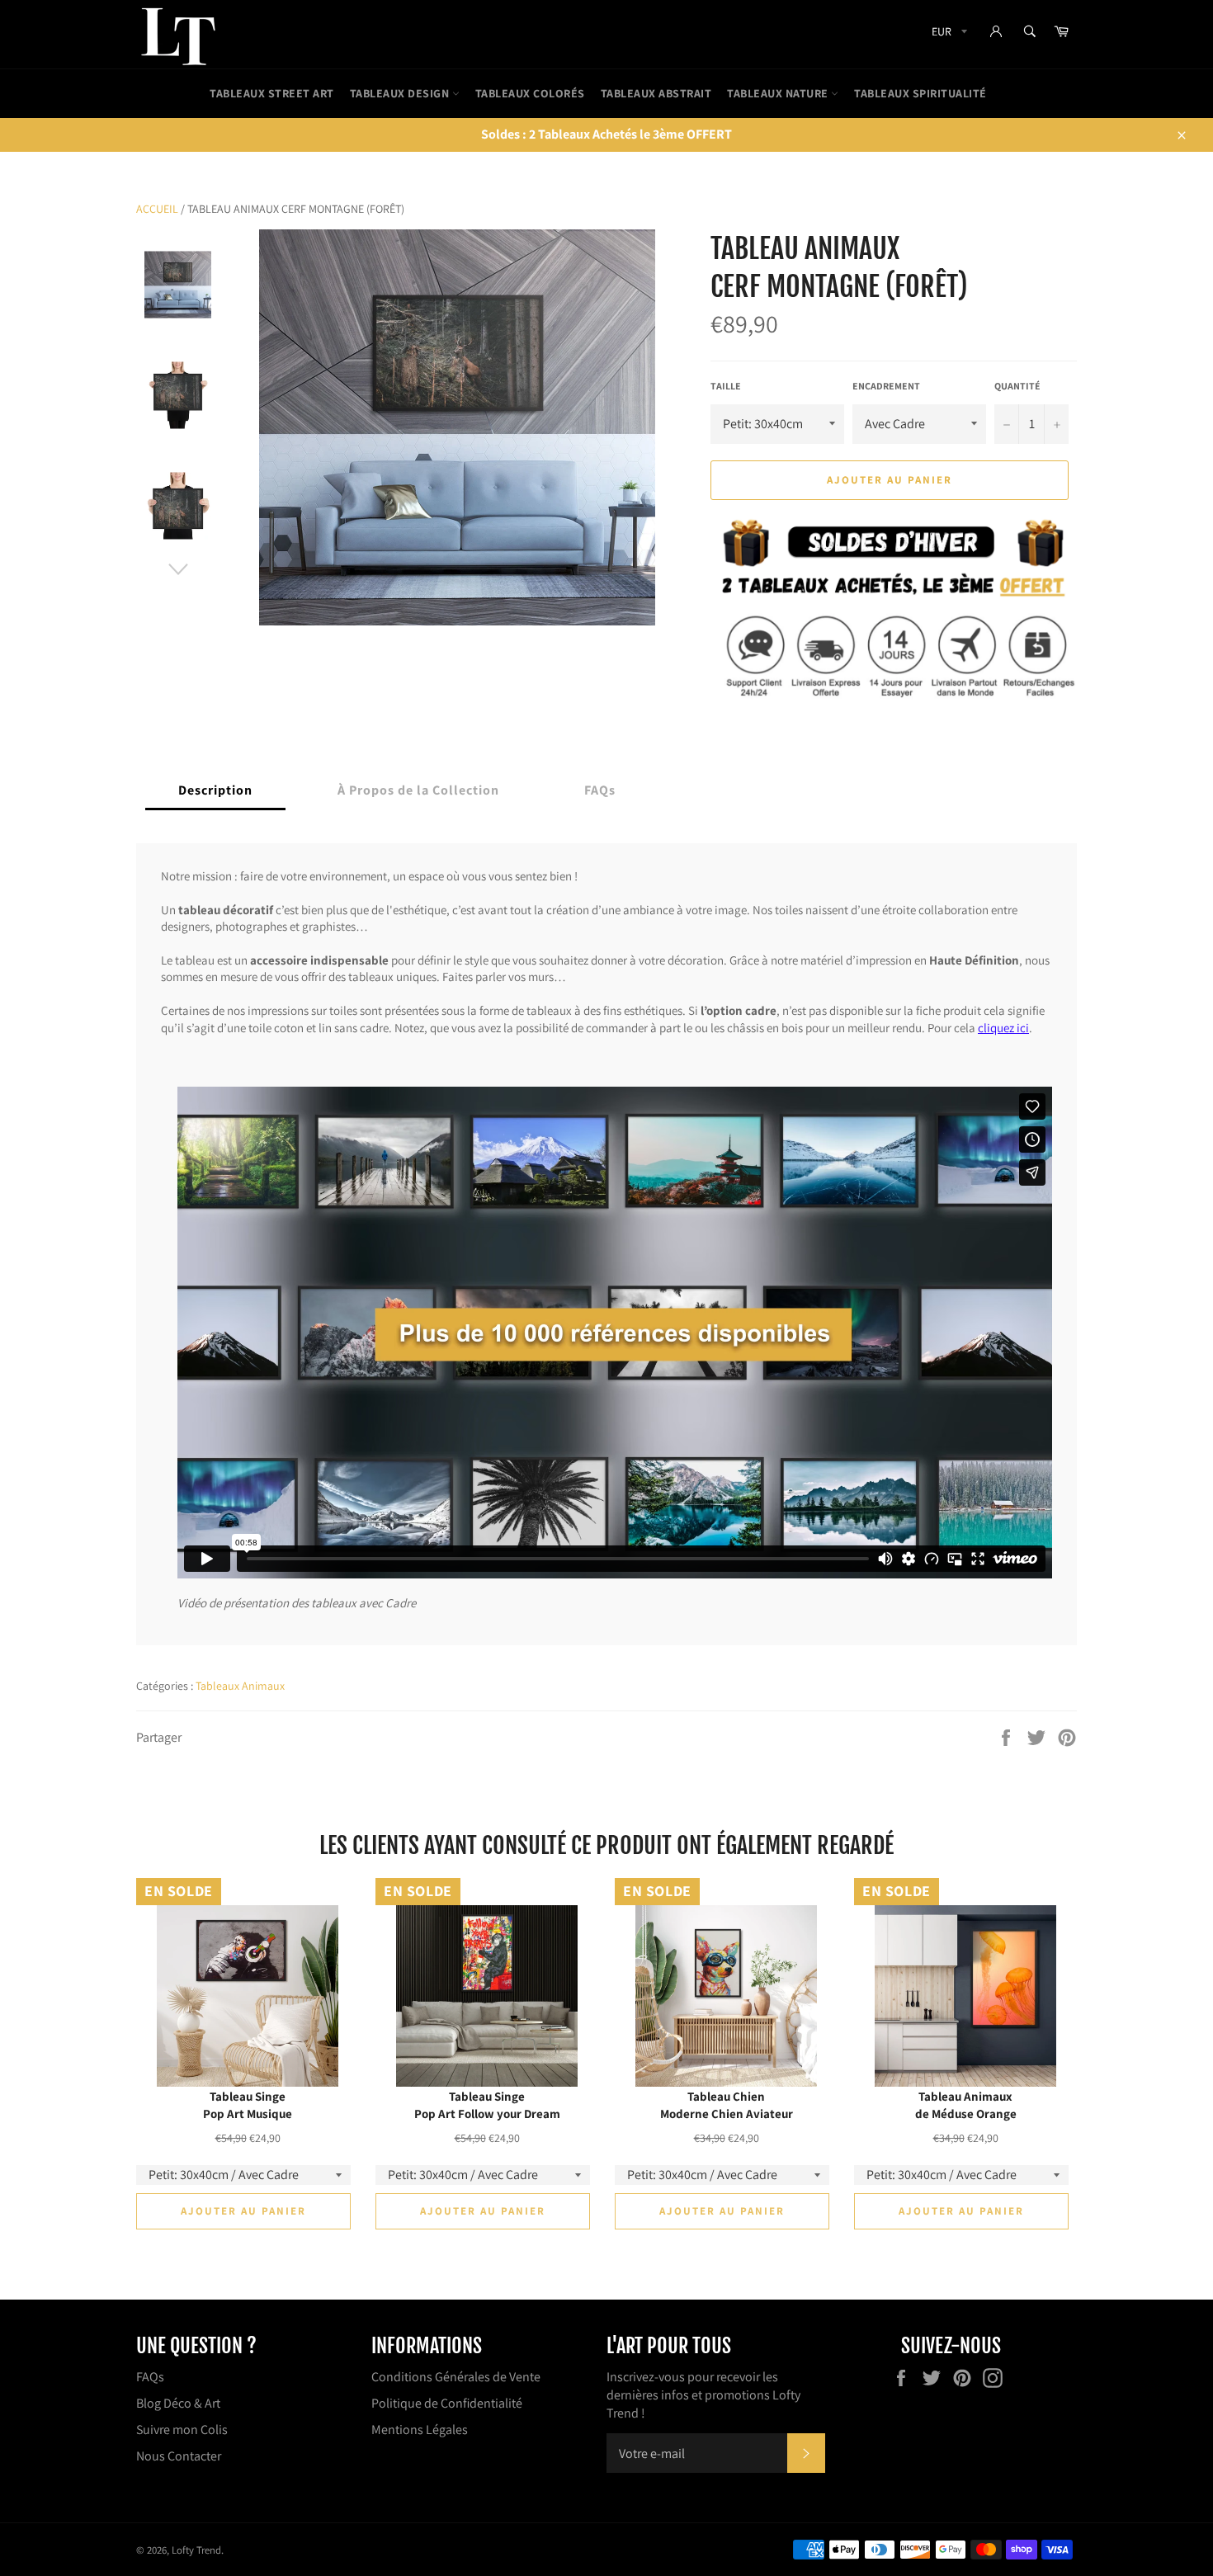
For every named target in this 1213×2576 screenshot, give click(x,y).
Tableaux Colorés (530, 93)
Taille (726, 386)
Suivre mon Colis (182, 2430)
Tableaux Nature (779, 93)
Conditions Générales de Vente (456, 2377)
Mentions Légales (420, 2430)
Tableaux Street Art (272, 93)
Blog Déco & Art (178, 2403)
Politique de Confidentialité (447, 2403)
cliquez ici (1003, 1027)
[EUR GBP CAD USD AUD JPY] (948, 34)
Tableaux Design (401, 93)
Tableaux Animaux (240, 1686)
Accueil (157, 209)
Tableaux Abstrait (656, 93)
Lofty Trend (196, 2550)
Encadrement (886, 386)
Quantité (1017, 386)
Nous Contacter (179, 2456)
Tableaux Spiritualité (920, 93)
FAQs (150, 2377)
